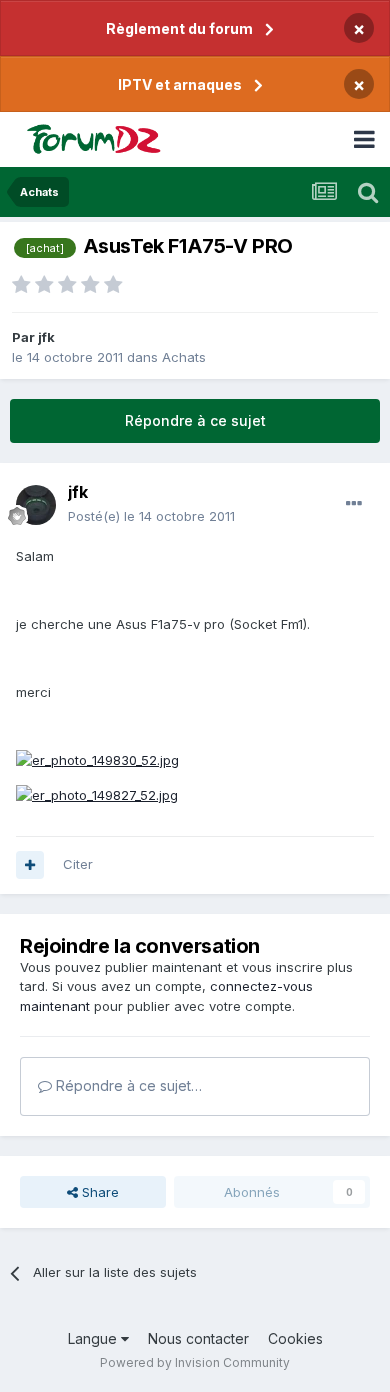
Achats (184, 357)
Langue (94, 1338)
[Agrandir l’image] (97, 759)
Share (98, 1192)
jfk (46, 337)
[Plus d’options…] (354, 504)
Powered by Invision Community (195, 1362)
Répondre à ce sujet (195, 420)
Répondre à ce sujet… (127, 1085)
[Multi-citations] (30, 865)
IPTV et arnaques (180, 84)
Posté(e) (151, 516)
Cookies (295, 1338)
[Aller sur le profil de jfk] (36, 505)
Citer (78, 864)
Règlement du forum (179, 28)
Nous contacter (198, 1338)
